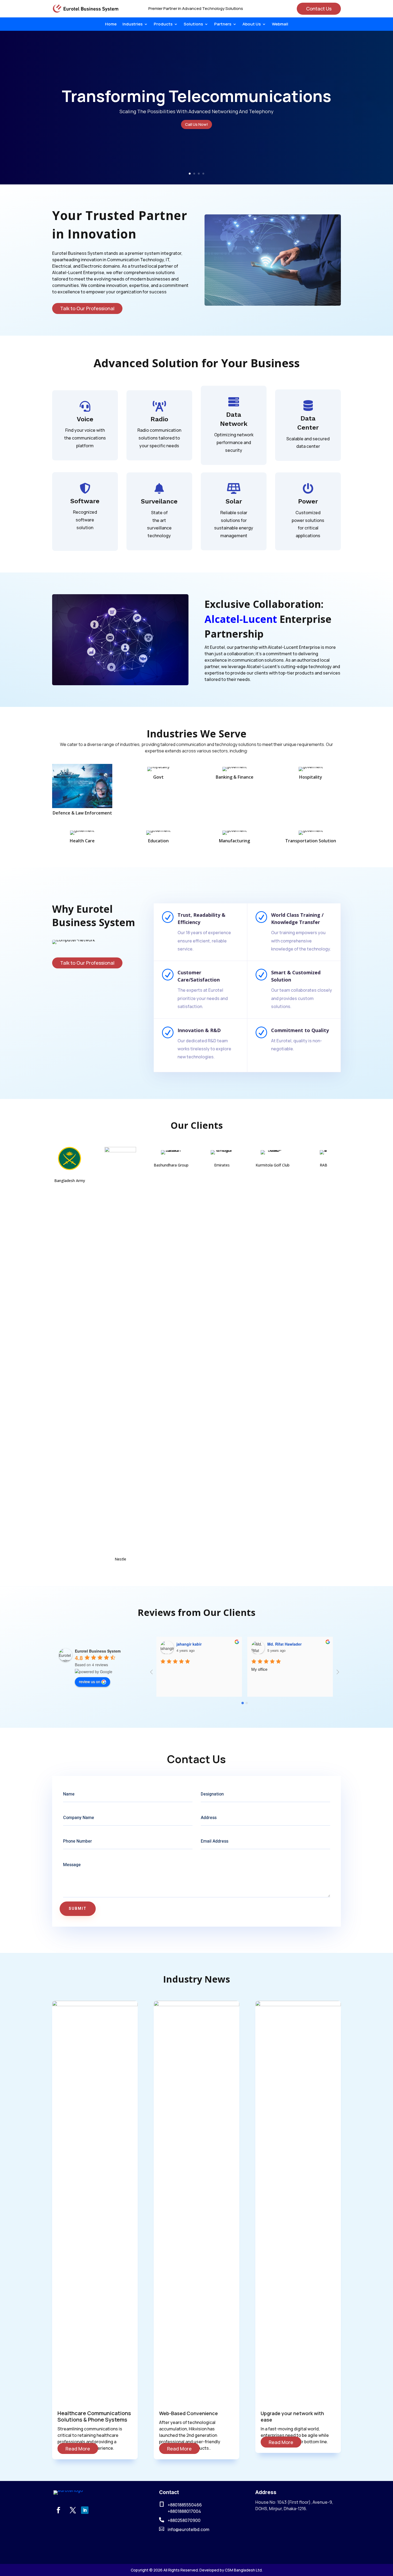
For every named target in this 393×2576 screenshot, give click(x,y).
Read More (78, 2449)
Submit (78, 1909)
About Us (252, 24)
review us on (90, 1681)
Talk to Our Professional (87, 308)
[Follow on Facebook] (58, 2510)
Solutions (193, 24)
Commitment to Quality (300, 1030)
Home (111, 24)
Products (163, 24)
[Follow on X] (73, 2510)
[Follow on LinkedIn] (85, 2510)
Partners (223, 24)
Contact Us (319, 9)
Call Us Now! (196, 124)
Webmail (280, 24)
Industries (132, 24)
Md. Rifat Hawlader (194, 1644)
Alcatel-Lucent (241, 619)
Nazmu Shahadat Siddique (291, 1644)
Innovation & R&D (199, 1030)
